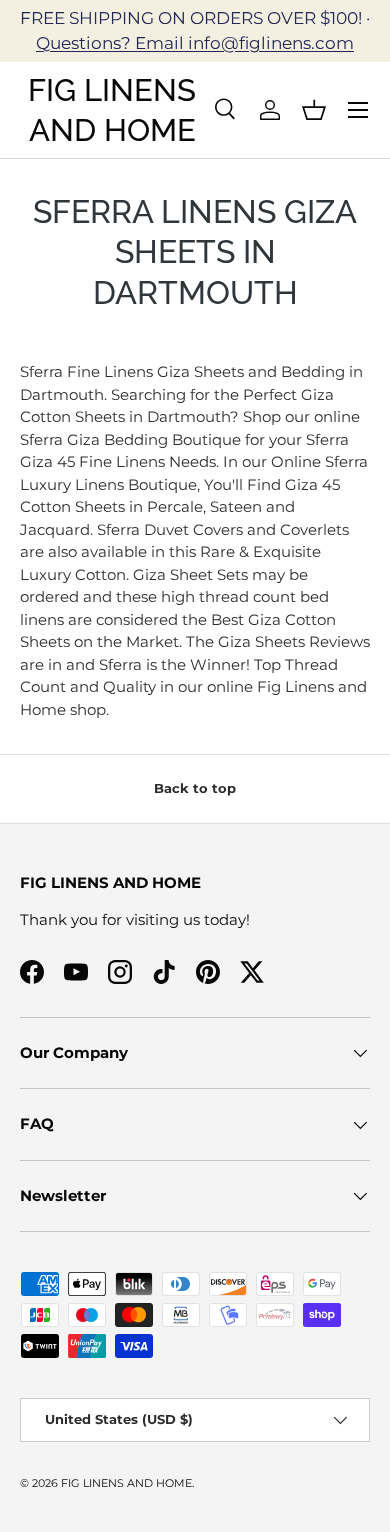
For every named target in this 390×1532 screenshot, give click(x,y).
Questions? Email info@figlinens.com (195, 43)
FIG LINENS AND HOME (126, 1483)
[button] (314, 110)
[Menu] (358, 110)
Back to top (195, 788)
